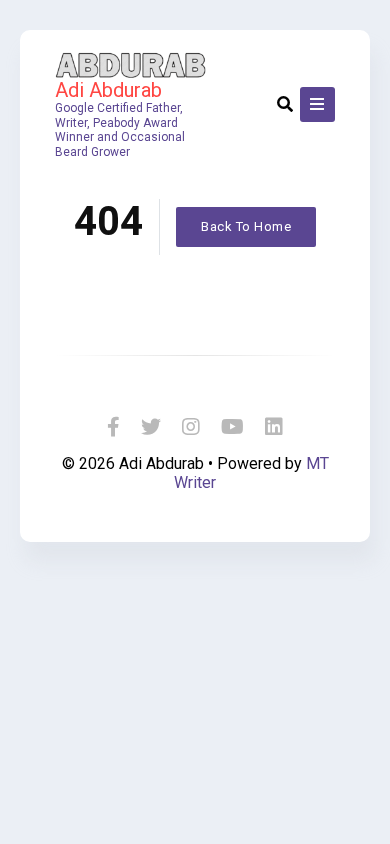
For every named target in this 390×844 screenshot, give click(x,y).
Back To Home (246, 226)
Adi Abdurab (108, 90)
